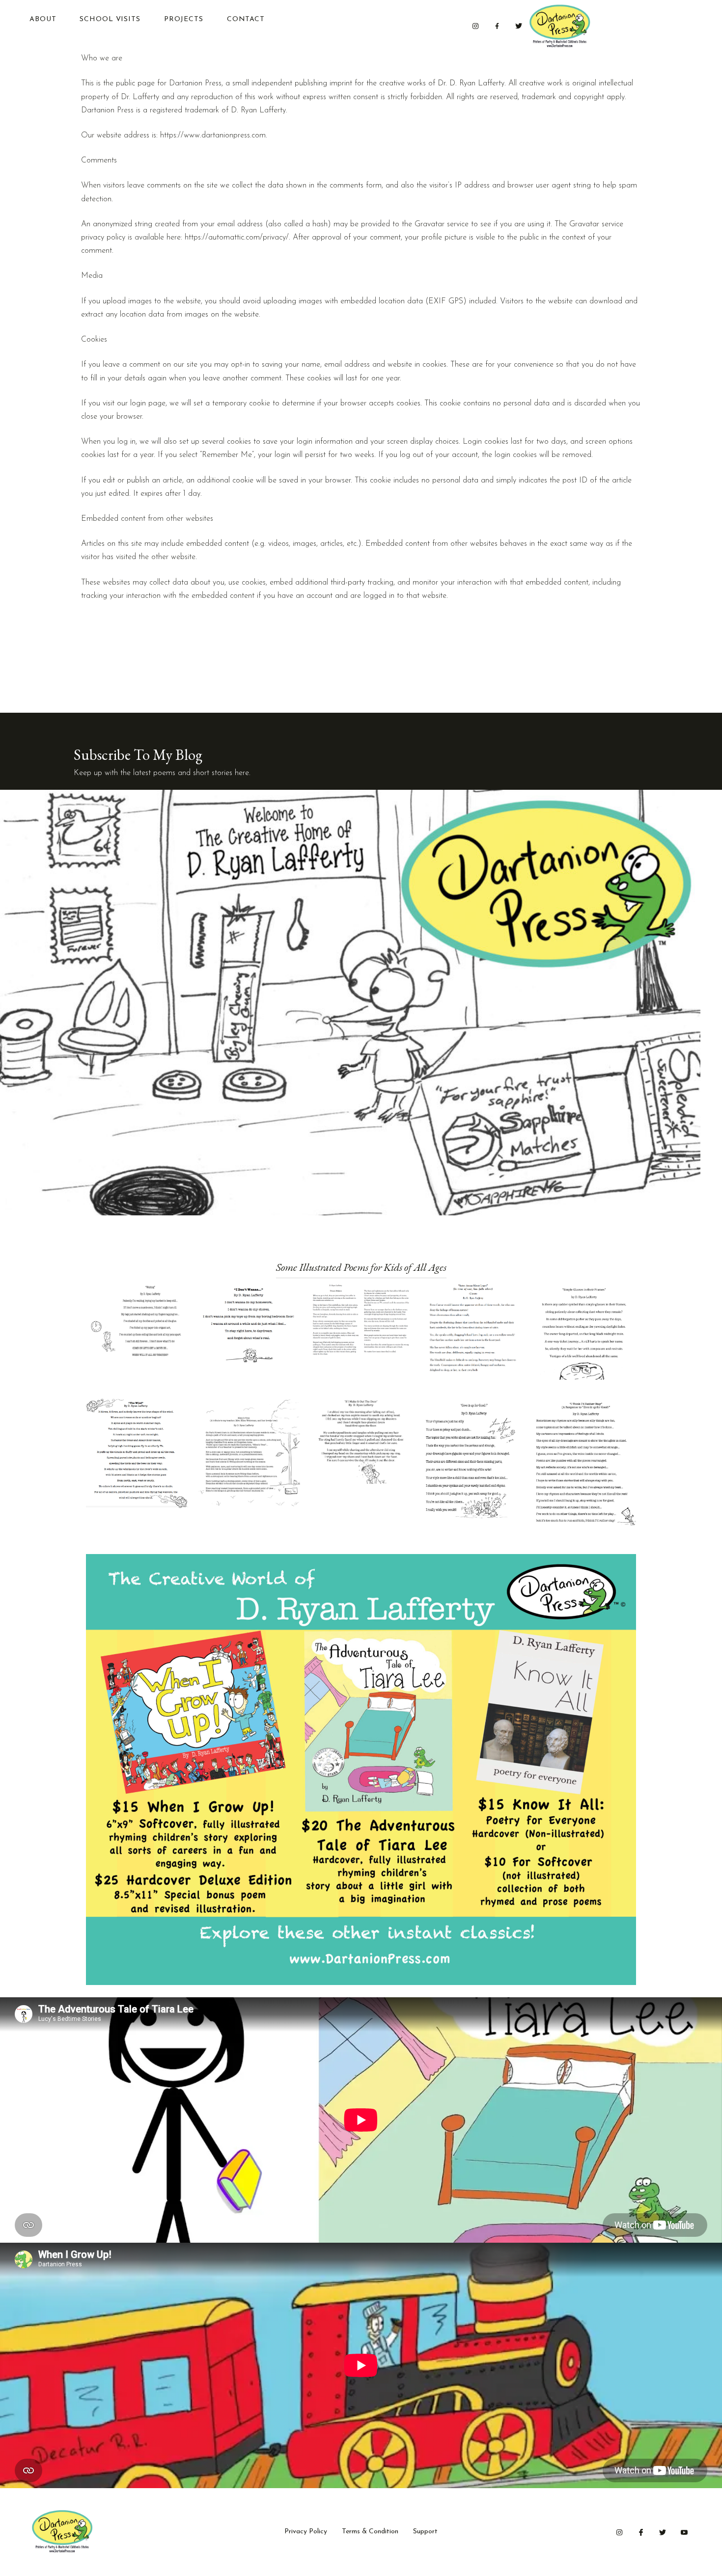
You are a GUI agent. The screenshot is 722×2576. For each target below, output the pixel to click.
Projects (184, 19)
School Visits (110, 19)
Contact (246, 19)
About (43, 19)
